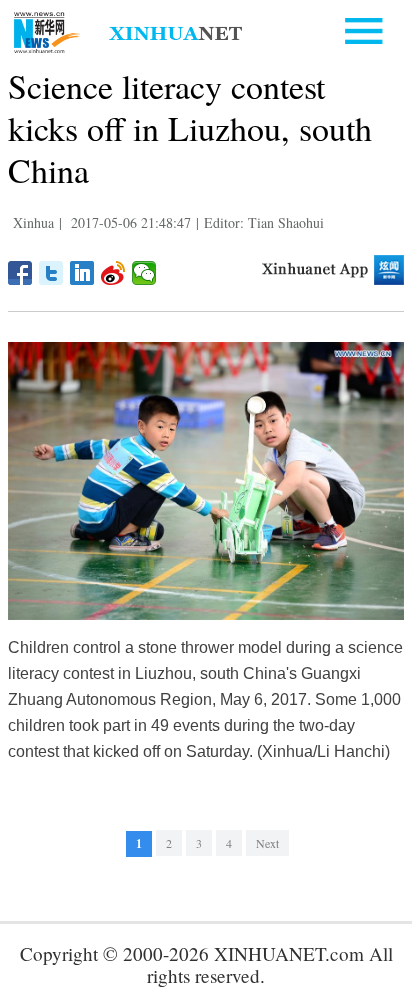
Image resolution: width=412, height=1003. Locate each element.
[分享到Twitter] (51, 273)
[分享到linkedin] (82, 273)
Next (267, 843)
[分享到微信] (144, 273)
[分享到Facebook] (20, 273)
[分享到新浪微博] (113, 273)
